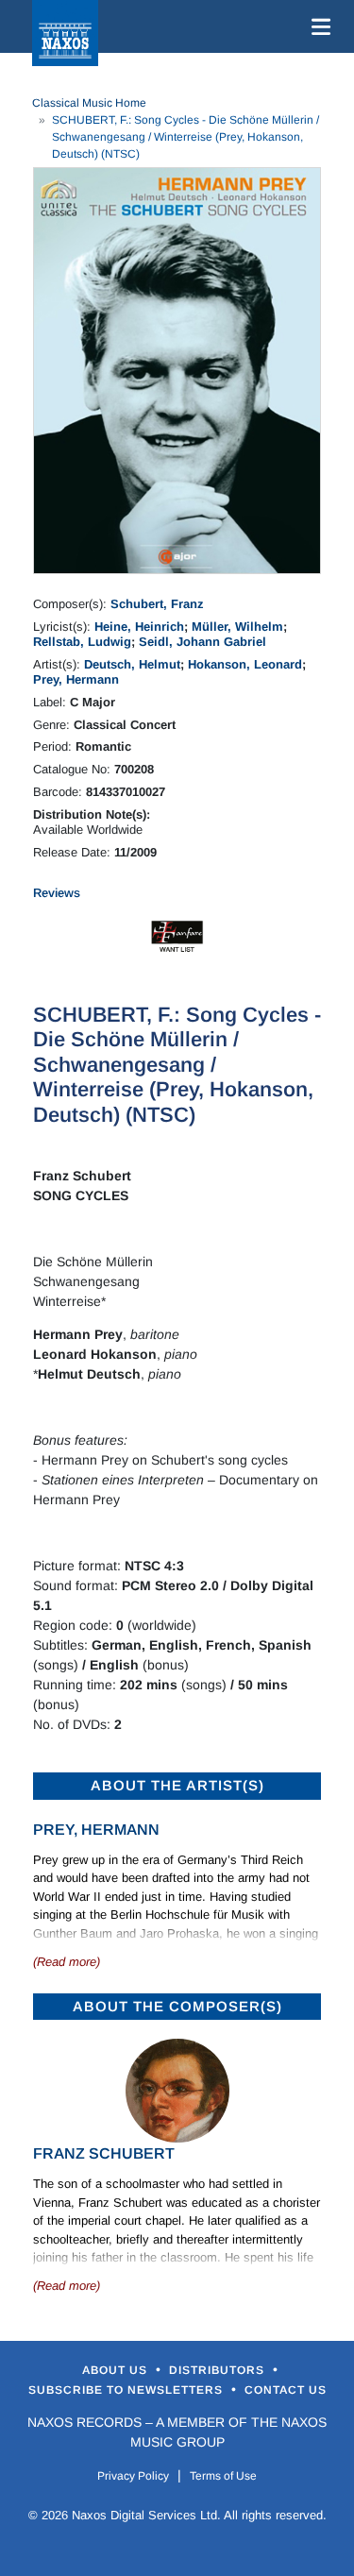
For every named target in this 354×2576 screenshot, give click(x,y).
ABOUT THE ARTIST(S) (177, 1785)
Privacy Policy (133, 2476)
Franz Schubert (104, 2153)
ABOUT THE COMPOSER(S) (177, 2006)
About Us (117, 2370)
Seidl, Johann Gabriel (202, 642)
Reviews (57, 893)
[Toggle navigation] (317, 26)
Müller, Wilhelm (237, 627)
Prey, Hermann (76, 679)
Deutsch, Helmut (132, 664)
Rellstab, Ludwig (82, 642)
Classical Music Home (89, 103)
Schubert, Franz (157, 604)
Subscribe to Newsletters (127, 2390)
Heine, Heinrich (139, 627)
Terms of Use (223, 2476)
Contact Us (286, 2390)
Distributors (219, 2370)
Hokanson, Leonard (245, 664)
